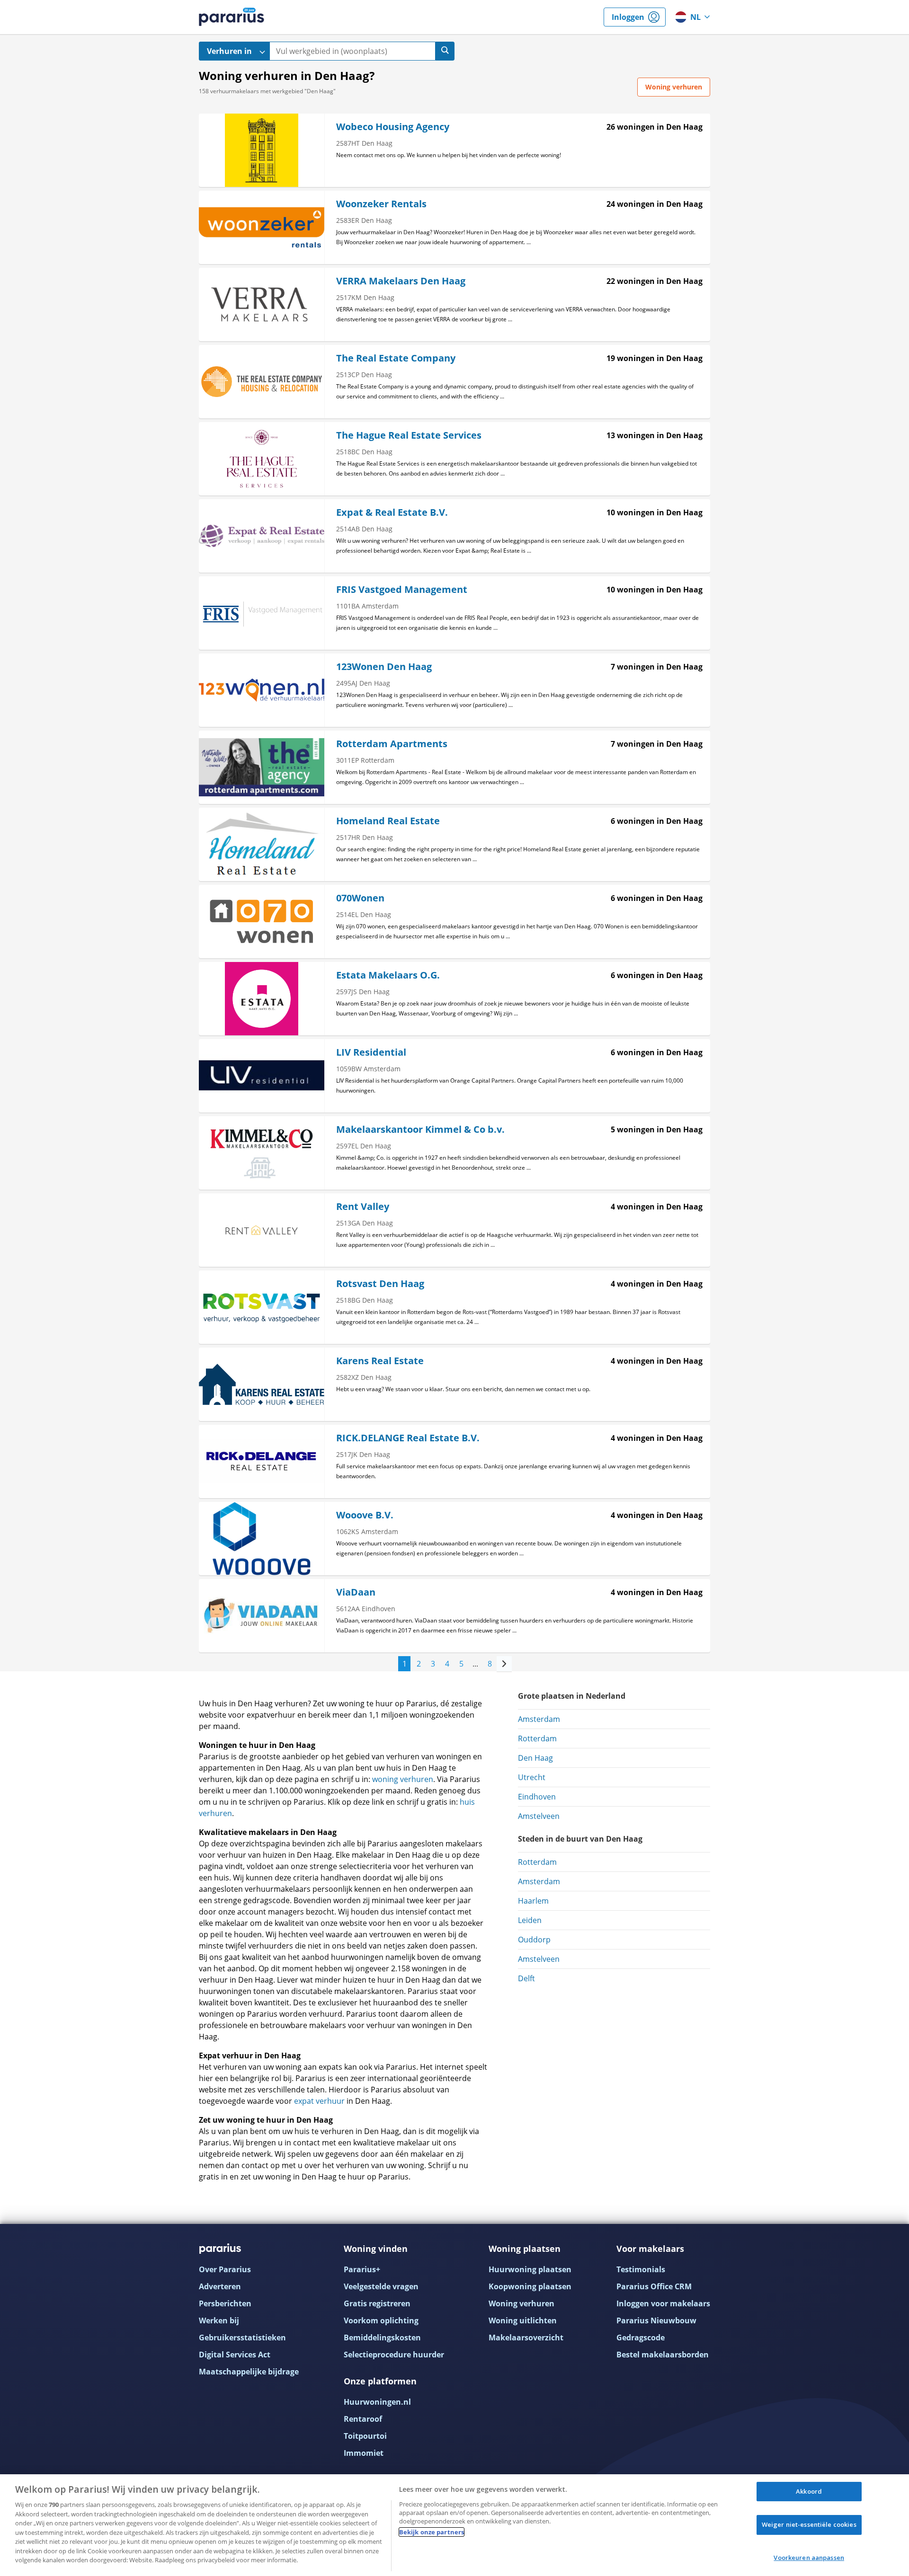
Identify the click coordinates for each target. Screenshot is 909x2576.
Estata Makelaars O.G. (388, 975)
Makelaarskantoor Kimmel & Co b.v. (420, 1129)
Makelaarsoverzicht (526, 2338)
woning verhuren (403, 1779)
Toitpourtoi (365, 2436)
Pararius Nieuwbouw (656, 2320)
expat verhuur (319, 2101)
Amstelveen (539, 1816)
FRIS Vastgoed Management (402, 589)
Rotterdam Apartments (392, 744)
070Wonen (360, 898)
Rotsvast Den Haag (380, 1284)
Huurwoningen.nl (377, 2402)
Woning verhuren (521, 2303)
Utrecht (532, 1777)
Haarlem (533, 1901)
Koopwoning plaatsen (530, 2286)
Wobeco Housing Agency (393, 127)
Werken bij (219, 2320)
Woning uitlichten (523, 2320)
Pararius (232, 17)
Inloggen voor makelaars (663, 2303)
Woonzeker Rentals (381, 204)
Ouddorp (534, 1940)
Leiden (530, 1920)
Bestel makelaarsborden (663, 2355)
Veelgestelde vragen (381, 2286)
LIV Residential (371, 1052)
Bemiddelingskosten (382, 2338)
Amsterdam (539, 1719)
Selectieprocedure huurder (394, 2355)
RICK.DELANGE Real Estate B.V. (408, 1438)
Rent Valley (363, 1206)
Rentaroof (363, 2419)
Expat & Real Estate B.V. (392, 512)
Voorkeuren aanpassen (809, 2558)
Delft (526, 1978)
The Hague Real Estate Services (409, 435)
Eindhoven (537, 1797)
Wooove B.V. (365, 1515)
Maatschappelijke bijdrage (249, 2372)
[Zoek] (445, 51)
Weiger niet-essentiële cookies (809, 2524)
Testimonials (641, 2269)
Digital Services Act (235, 2355)
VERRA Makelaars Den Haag (401, 281)
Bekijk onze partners (432, 2532)
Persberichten (225, 2303)
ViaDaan (356, 1592)
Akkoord (809, 2491)
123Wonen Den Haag (384, 666)
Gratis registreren (377, 2303)
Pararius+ (362, 2269)
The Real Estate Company (396, 358)
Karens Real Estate (380, 1361)
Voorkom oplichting (381, 2320)
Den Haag (535, 1758)
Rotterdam (537, 1738)
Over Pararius (225, 2269)
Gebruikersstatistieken (242, 2338)
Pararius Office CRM (654, 2286)
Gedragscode (641, 2338)
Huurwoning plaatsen (530, 2269)
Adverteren (220, 2286)
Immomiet (364, 2453)
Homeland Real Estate (388, 821)
